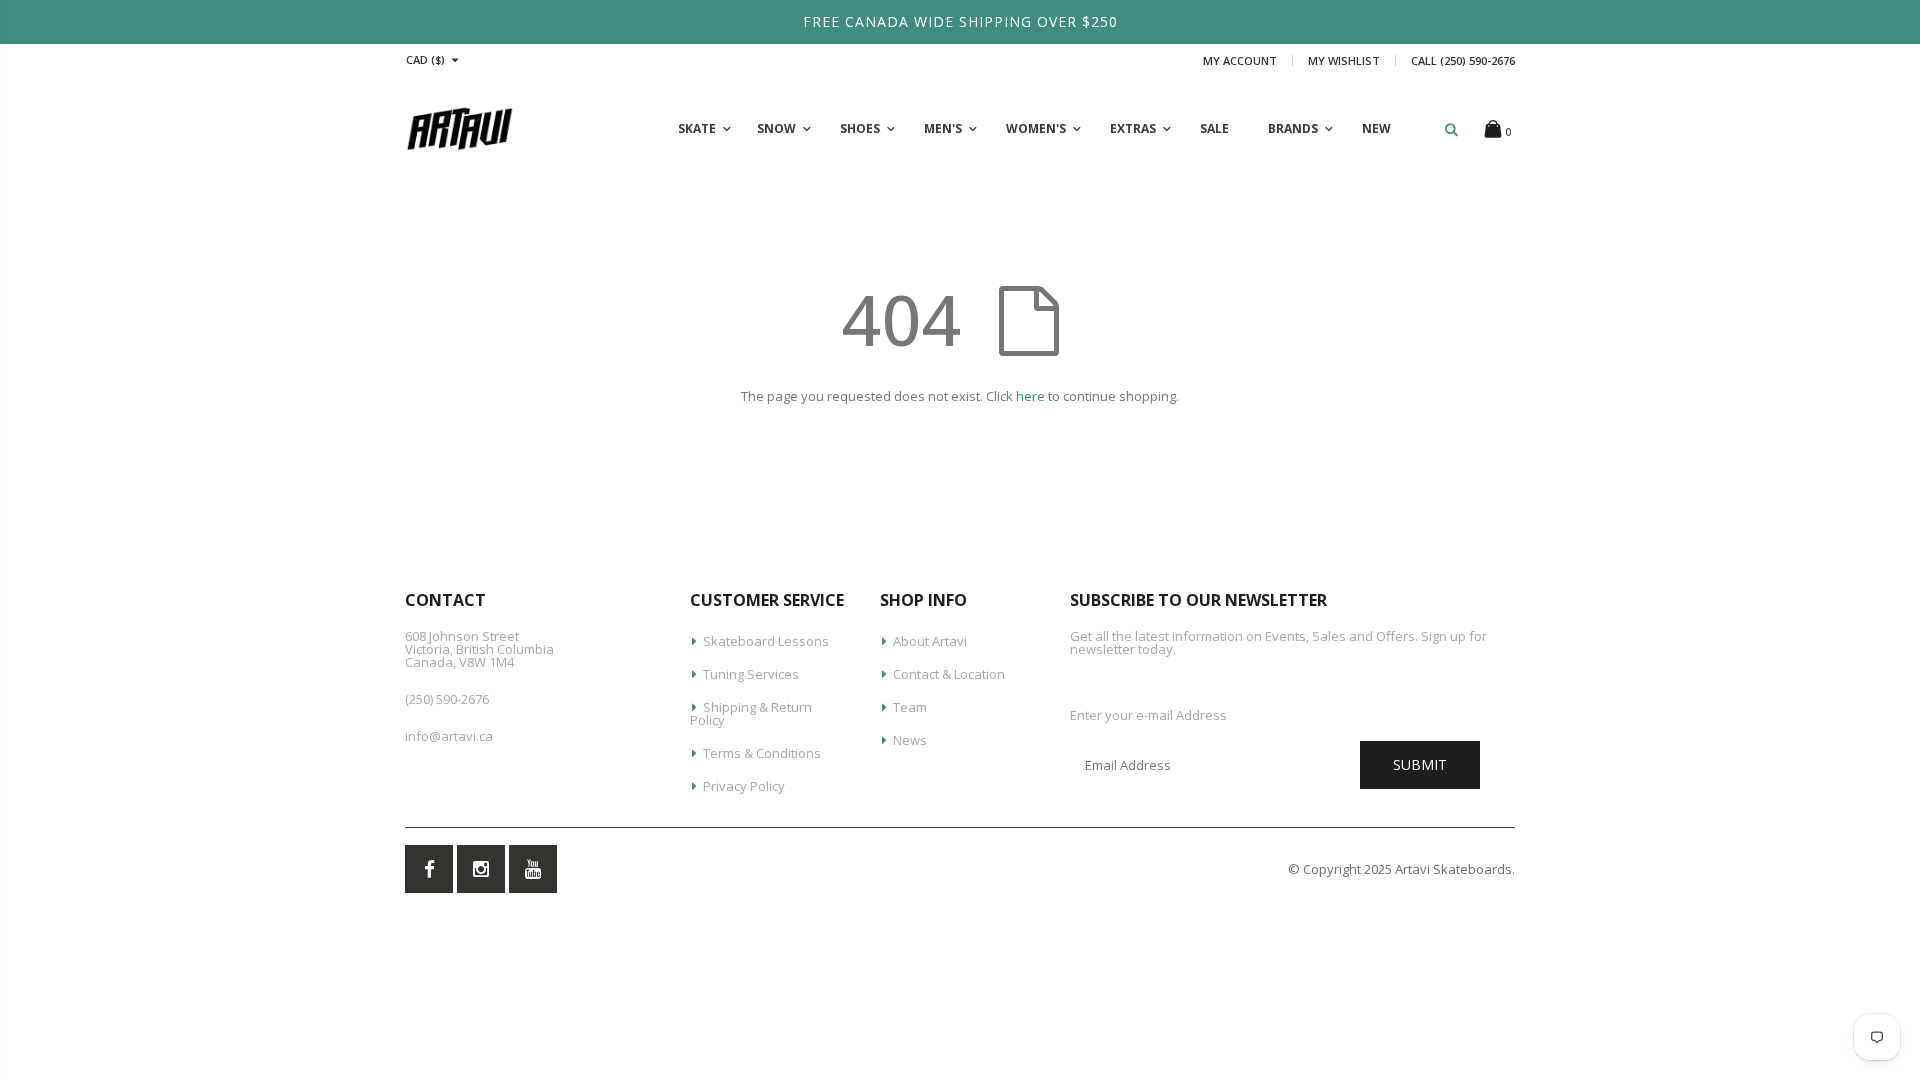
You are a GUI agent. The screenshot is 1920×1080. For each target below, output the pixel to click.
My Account (1240, 60)
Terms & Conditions (762, 753)
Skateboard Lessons (766, 641)
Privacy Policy (744, 786)
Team (910, 707)
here (1030, 396)
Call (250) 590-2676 (1463, 60)
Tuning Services (751, 674)
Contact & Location (949, 674)
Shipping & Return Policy (751, 713)
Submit (1420, 764)
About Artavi (930, 641)
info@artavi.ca (449, 736)
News (910, 740)
